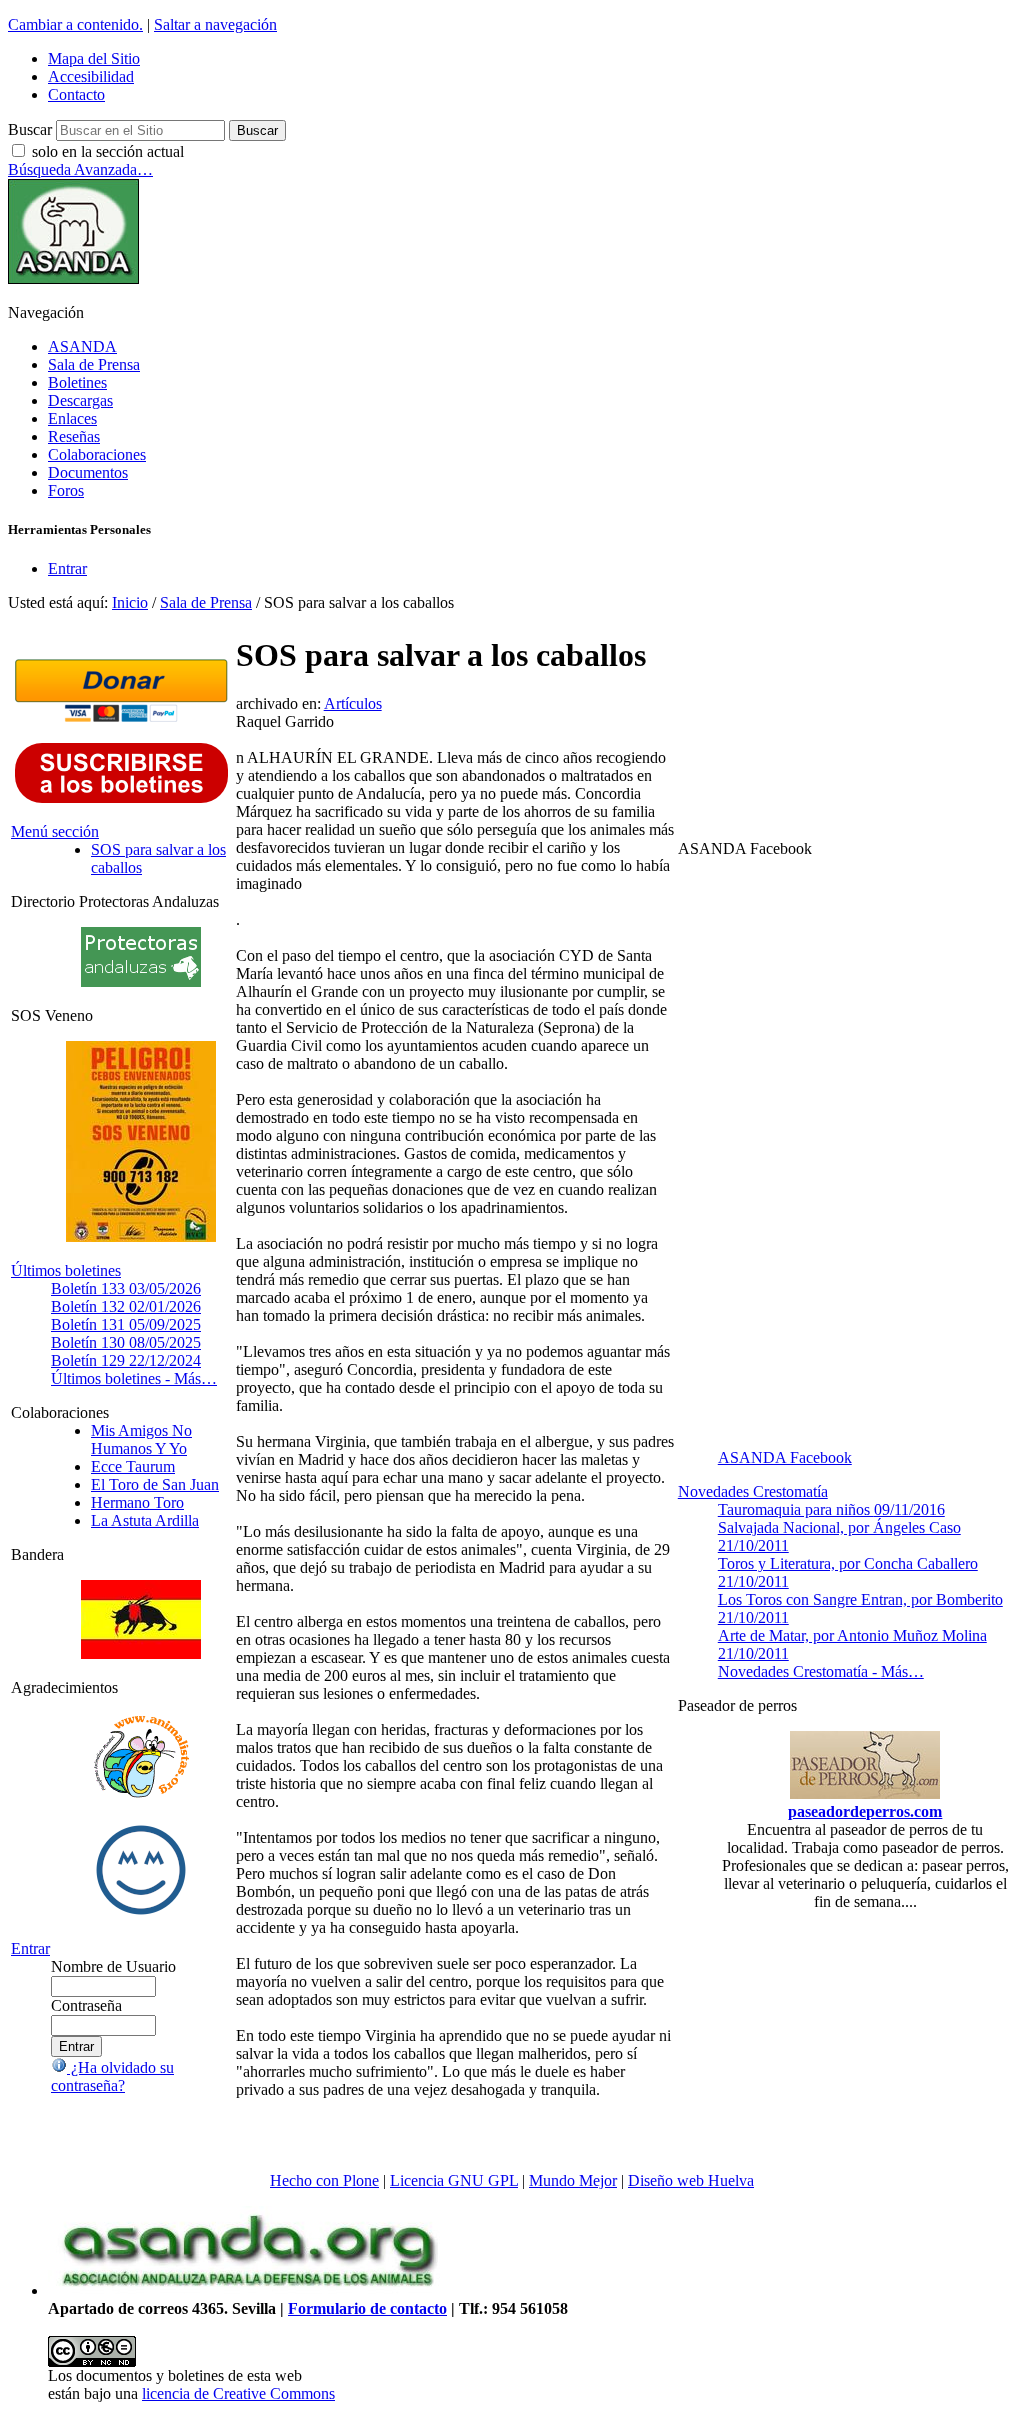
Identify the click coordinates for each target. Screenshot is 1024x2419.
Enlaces (72, 418)
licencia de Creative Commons (238, 2393)
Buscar (30, 129)
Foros (66, 490)
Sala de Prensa (94, 364)
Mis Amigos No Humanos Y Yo (141, 1439)
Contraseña (86, 2005)
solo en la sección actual (108, 151)
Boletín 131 (126, 1324)
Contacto (76, 94)
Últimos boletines (66, 1270)
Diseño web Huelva (691, 2180)
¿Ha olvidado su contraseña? (112, 2076)
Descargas (80, 400)
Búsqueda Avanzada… (80, 169)
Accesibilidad (91, 76)
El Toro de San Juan (155, 1484)
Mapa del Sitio (94, 58)
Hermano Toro (137, 1502)
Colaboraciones (97, 454)
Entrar (67, 568)
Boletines (77, 382)
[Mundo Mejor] (141, 1914)
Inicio (130, 602)
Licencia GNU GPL (454, 2180)
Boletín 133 (126, 1288)
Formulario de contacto (367, 2308)
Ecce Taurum (133, 1466)
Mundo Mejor (573, 2180)
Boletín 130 (126, 1342)
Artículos (353, 703)
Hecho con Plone (324, 2180)
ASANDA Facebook (785, 1457)
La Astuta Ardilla (145, 1520)
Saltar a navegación (215, 24)
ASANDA (82, 346)
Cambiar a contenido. (75, 24)
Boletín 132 (126, 1306)
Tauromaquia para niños (831, 1509)
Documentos (88, 472)
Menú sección (55, 831)
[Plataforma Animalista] (141, 1794)
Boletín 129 (126, 1360)
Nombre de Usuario (113, 1966)
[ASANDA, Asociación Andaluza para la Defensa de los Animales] (248, 2290)
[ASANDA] (73, 278)
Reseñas (74, 436)
